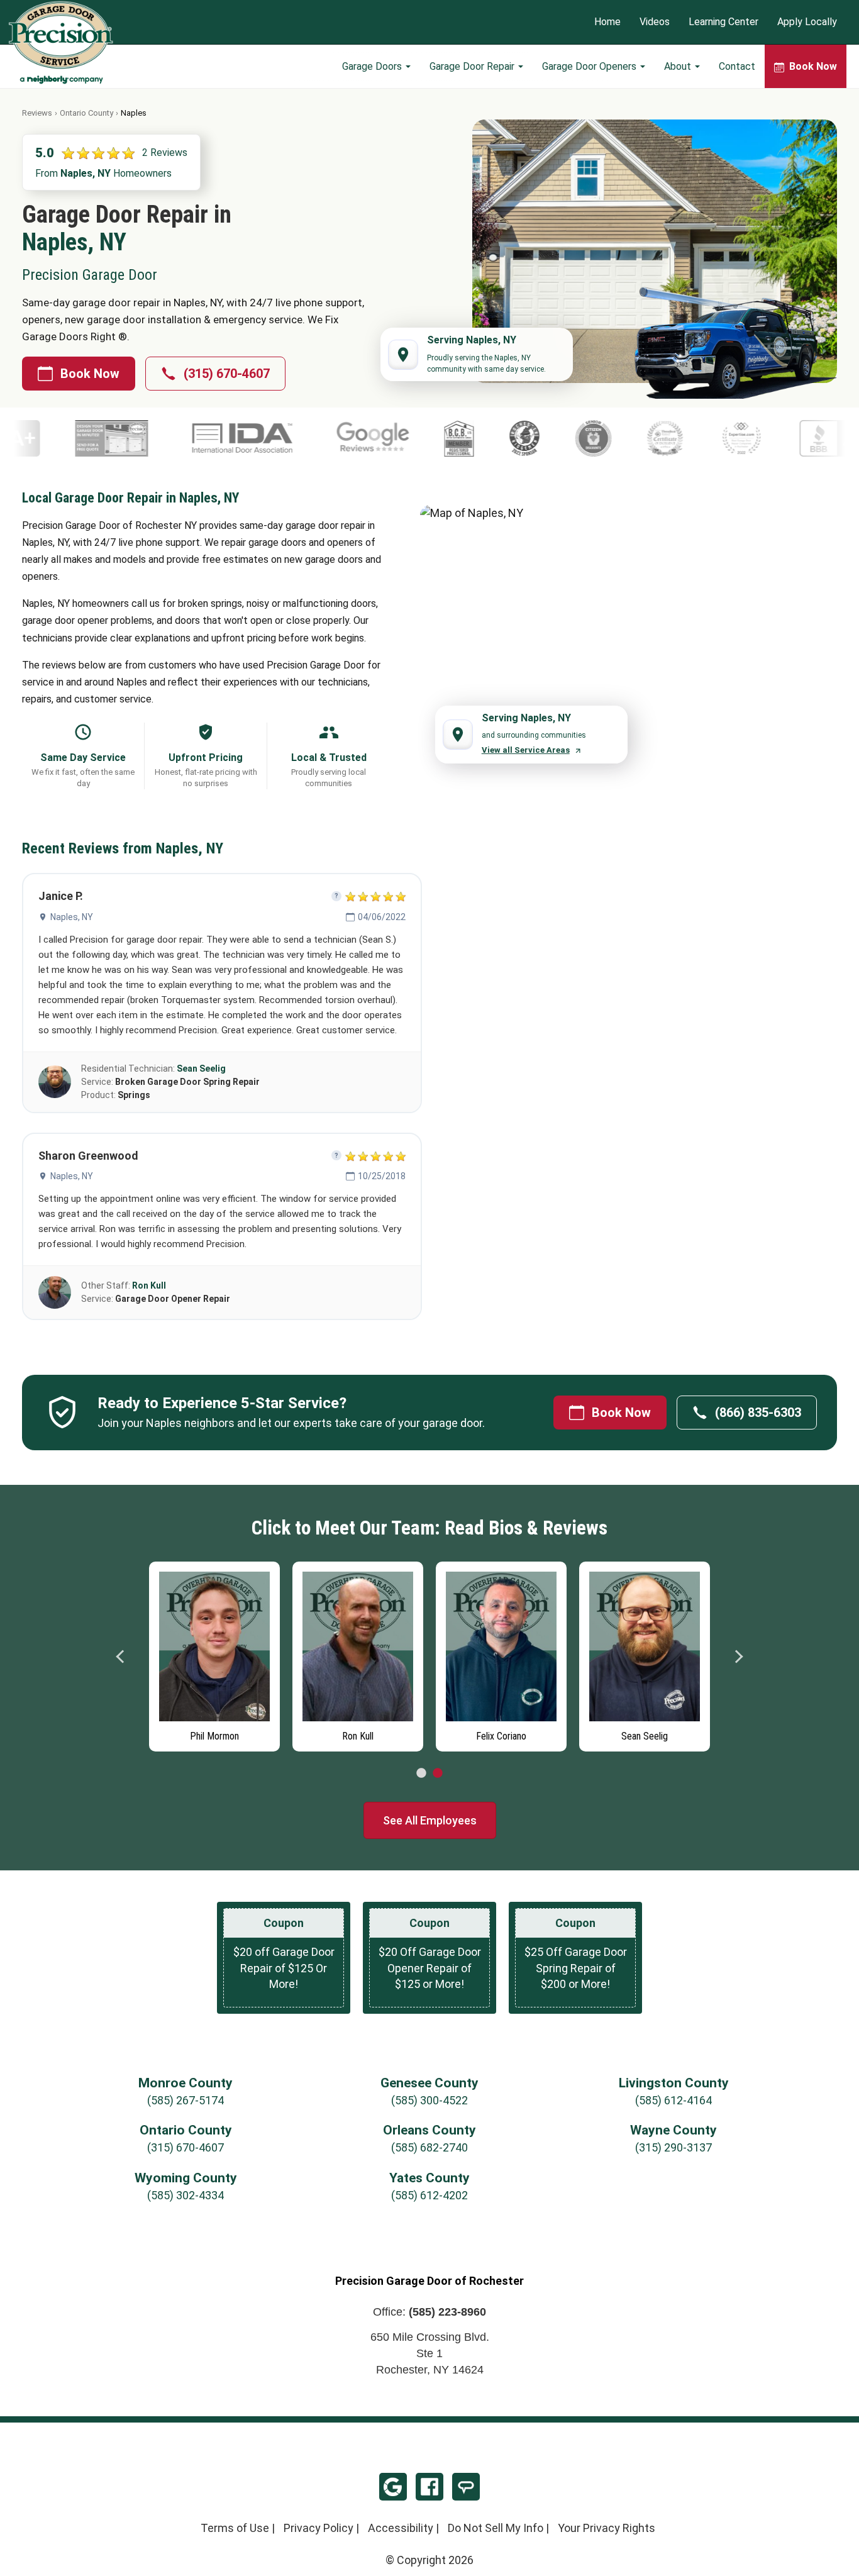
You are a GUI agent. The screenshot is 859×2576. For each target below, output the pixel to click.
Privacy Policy (319, 2528)
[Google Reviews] (252, 438)
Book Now (90, 374)
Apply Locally (807, 22)
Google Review (393, 2487)
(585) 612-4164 (673, 2100)
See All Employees (430, 1820)
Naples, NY (72, 917)
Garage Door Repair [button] (473, 66)
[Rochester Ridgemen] (404, 438)
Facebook (429, 2487)
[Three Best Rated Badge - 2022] (545, 438)
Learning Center (723, 22)
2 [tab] (438, 1774)
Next (738, 1657)
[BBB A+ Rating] (717, 438)
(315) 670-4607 (227, 374)
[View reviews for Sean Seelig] (55, 1082)
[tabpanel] (214, 1653)
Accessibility (401, 2528)
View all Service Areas (526, 750)
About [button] (679, 66)
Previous (121, 1657)
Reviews (37, 113)
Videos (655, 22)
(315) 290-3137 (673, 2147)
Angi (466, 2487)
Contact (737, 66)
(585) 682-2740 (429, 2147)
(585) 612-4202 (429, 2195)
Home (607, 22)
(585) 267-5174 (186, 2100)
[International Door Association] (122, 438)
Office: (429, 2312)
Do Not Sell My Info (496, 2528)
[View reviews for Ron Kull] (55, 1292)
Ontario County (86, 113)
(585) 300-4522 (429, 2100)
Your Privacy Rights (607, 2528)
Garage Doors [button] (373, 66)
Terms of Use (235, 2528)
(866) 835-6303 (758, 1413)
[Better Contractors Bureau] (338, 438)
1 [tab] (421, 1774)
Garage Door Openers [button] (590, 66)
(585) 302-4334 (186, 2195)
